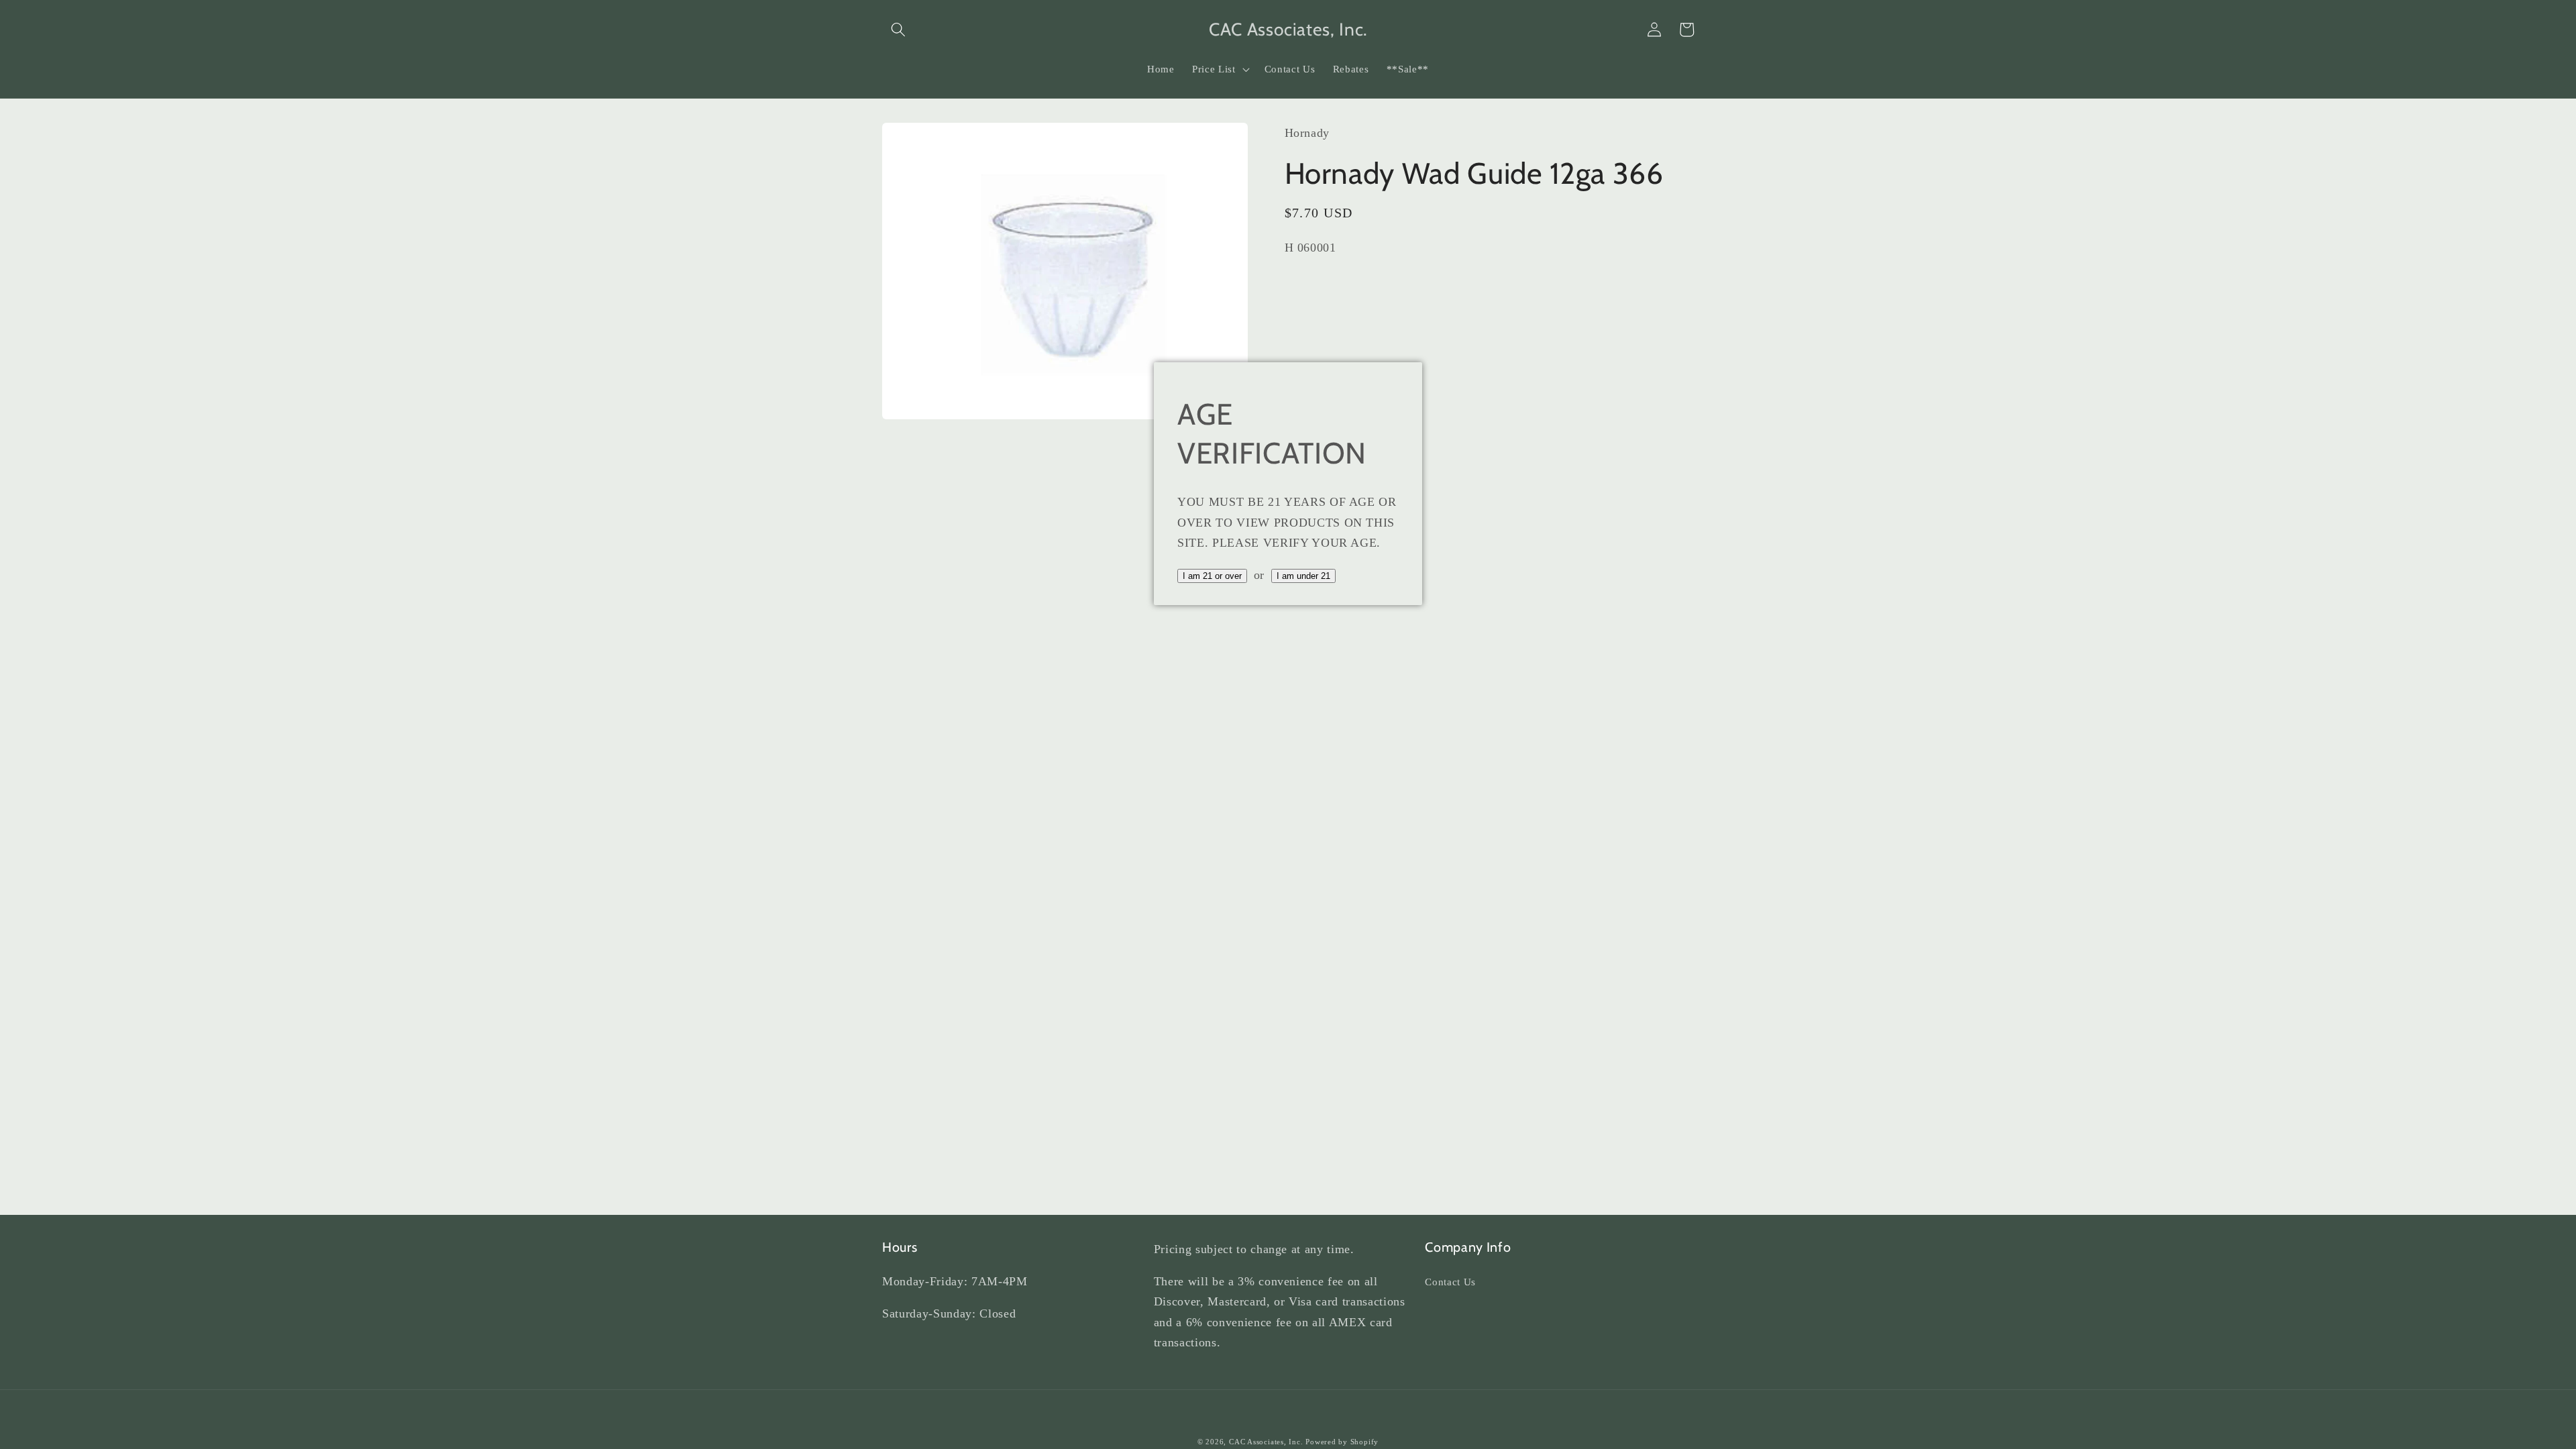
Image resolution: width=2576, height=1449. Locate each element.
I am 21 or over (1212, 576)
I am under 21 (1303, 576)
